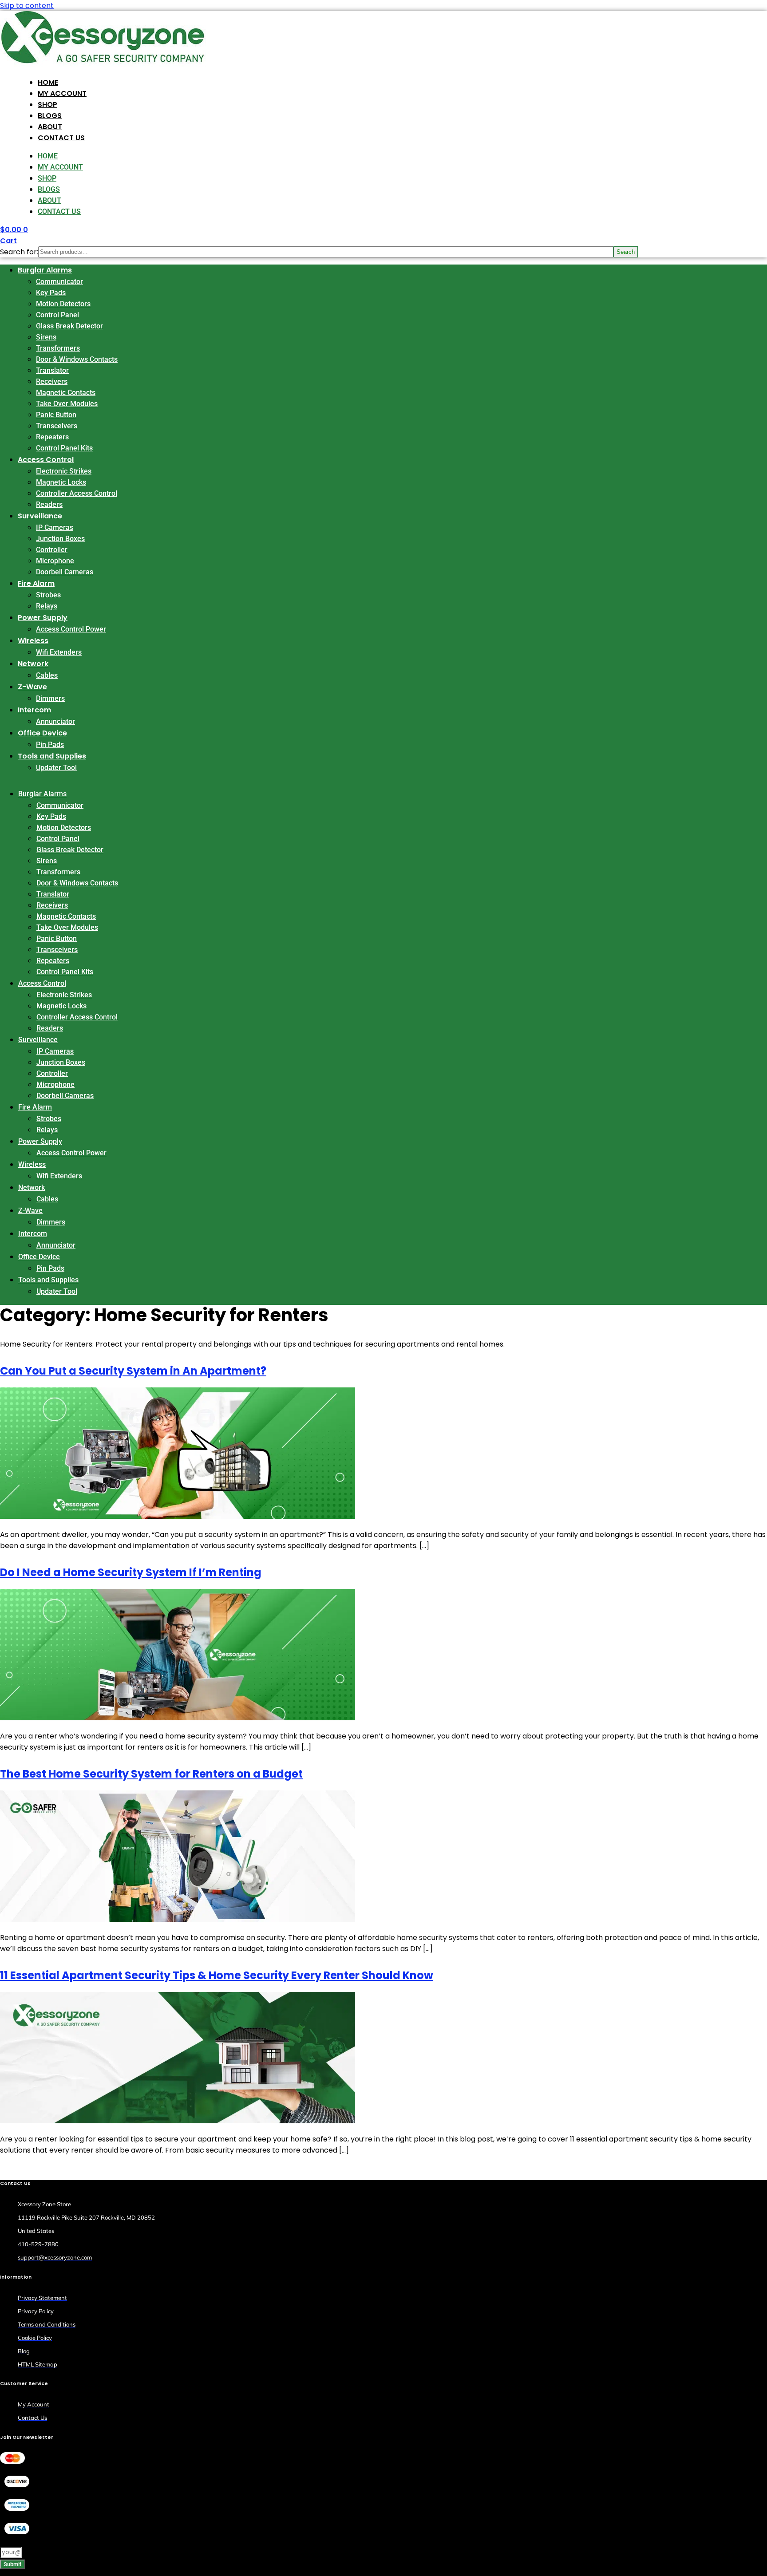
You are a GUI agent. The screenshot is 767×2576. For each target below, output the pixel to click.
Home (48, 82)
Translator (52, 370)
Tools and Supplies (52, 756)
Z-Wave (32, 687)
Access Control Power (71, 629)
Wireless (33, 641)
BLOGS (50, 116)
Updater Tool (56, 768)
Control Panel (57, 315)
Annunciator (55, 721)
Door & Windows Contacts (77, 359)
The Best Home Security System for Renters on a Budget (151, 1774)
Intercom (34, 710)
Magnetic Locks (61, 482)
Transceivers (57, 426)
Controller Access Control (77, 493)
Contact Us (61, 138)
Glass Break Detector (69, 326)
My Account (62, 93)
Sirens (46, 337)
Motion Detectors (63, 304)
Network (33, 664)
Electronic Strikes (64, 471)
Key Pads (51, 293)
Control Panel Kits (64, 448)
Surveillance (40, 516)
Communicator (59, 282)
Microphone (55, 561)
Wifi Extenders (59, 652)
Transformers (58, 348)
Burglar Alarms (45, 270)
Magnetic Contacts (66, 393)
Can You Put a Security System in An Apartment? (133, 1371)
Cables (47, 675)
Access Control (46, 460)
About (50, 127)
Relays (47, 606)
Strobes (48, 595)
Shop (47, 105)
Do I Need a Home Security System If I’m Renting (131, 1572)
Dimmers (50, 698)
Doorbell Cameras (65, 572)
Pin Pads (50, 745)
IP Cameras (55, 527)
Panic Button (56, 415)
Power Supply (43, 618)
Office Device (42, 733)
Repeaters (52, 437)
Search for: (19, 252)
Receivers (52, 381)
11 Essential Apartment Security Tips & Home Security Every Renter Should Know (217, 1975)
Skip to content (27, 6)
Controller (52, 550)
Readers (49, 504)
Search (626, 252)
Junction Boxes (60, 539)
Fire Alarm (36, 583)
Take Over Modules (67, 404)
